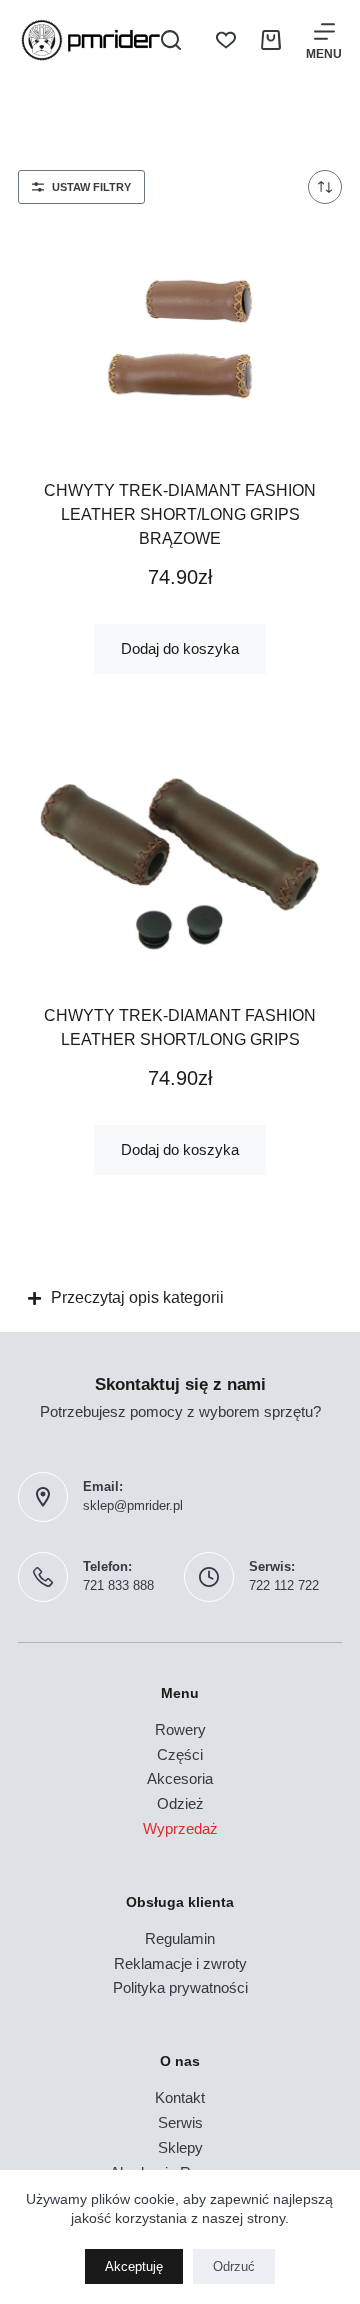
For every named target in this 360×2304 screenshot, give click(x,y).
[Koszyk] (271, 40)
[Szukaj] (171, 40)
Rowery (180, 1729)
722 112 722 (284, 1585)
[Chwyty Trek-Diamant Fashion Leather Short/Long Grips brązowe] (180, 339)
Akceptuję (134, 2266)
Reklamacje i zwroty (180, 1963)
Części (180, 1754)
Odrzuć (234, 2266)
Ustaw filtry (91, 187)
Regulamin (180, 1938)
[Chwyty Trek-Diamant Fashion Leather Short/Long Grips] (180, 864)
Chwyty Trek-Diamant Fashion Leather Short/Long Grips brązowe (180, 514)
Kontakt (180, 2097)
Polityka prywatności (180, 1987)
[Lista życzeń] (226, 40)
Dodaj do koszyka (180, 648)
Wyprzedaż (180, 1828)
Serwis (180, 2122)
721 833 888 (118, 1585)
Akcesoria (180, 1778)
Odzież (180, 1803)
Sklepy (180, 2147)
